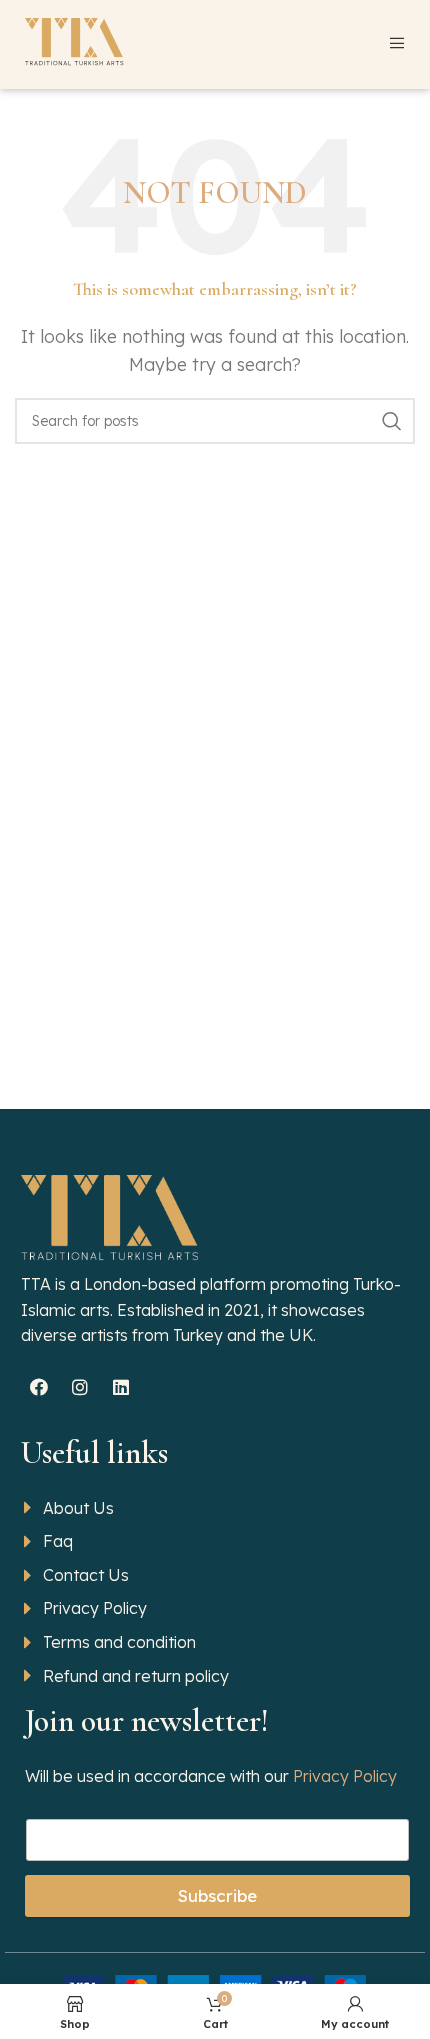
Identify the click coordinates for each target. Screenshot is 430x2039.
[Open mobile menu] (397, 43)
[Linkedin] (121, 1387)
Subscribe (217, 1895)
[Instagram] (80, 1387)
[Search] (392, 421)
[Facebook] (39, 1387)
